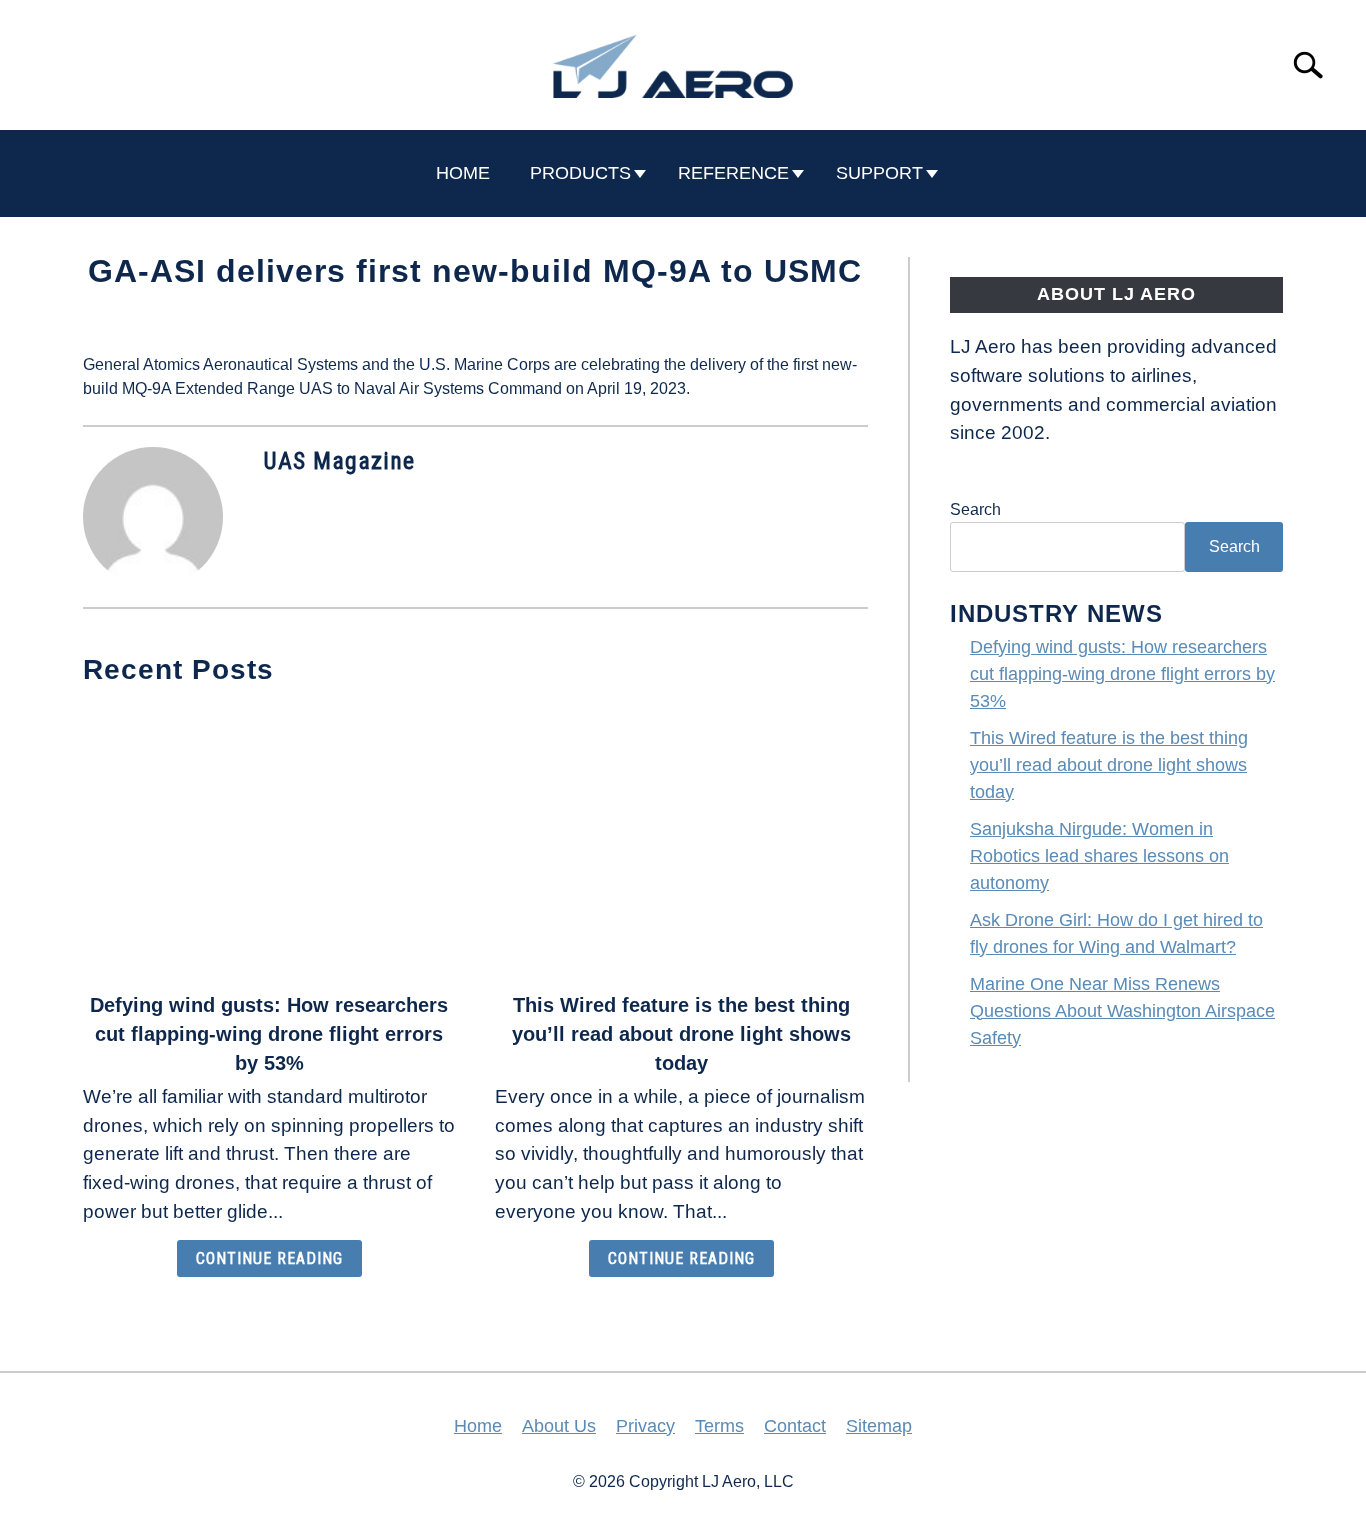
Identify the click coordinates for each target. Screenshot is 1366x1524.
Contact (795, 1426)
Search (975, 509)
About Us (559, 1426)
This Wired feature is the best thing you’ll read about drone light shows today (681, 1034)
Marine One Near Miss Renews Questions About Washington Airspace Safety (1122, 1011)
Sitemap (879, 1426)
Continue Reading (269, 1258)
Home (478, 1426)
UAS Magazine (339, 461)
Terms (719, 1426)
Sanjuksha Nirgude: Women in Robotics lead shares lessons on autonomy (1099, 856)
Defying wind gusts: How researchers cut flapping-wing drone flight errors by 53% (269, 1034)
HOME (463, 173)
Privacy (645, 1426)
